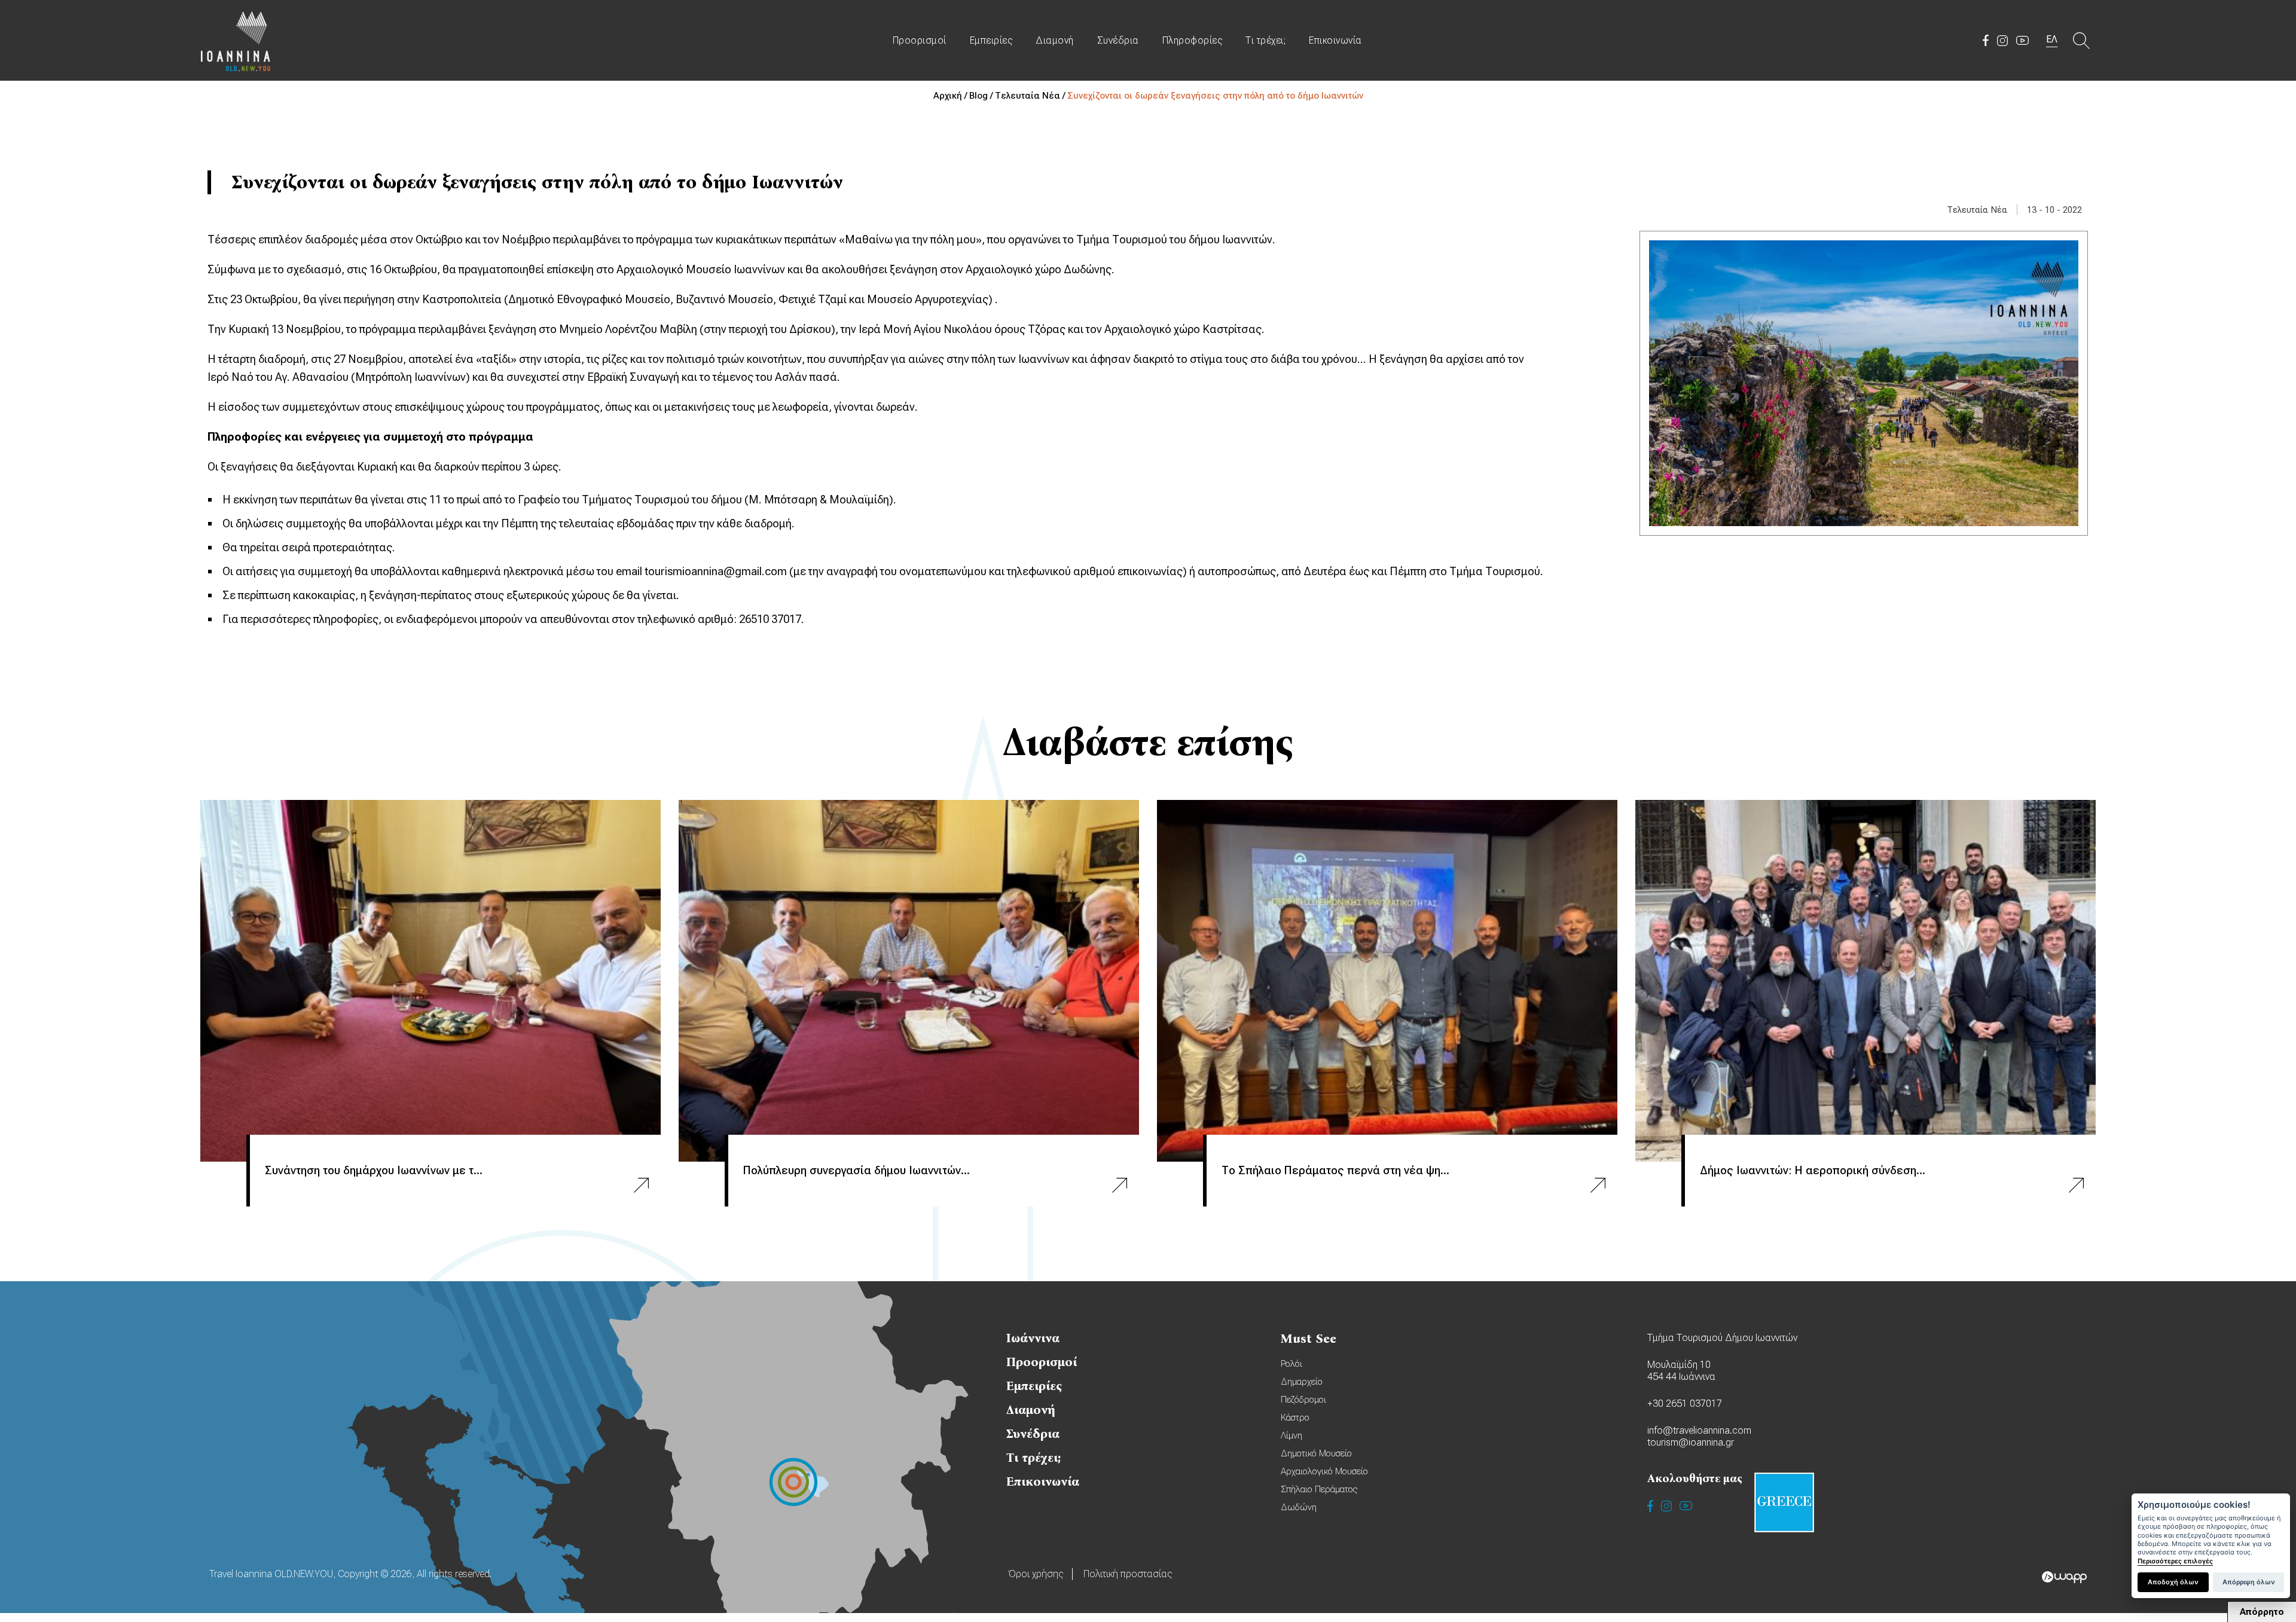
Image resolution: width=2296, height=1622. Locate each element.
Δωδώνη (1299, 1507)
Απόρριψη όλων (2249, 1582)
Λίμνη (1291, 1435)
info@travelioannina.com (1699, 1430)
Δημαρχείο (1302, 1382)
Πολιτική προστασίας (1128, 1574)
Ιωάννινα (1033, 1338)
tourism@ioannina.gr (1691, 1442)
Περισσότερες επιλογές (2175, 1561)
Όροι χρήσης (1036, 1574)
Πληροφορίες (1193, 40)
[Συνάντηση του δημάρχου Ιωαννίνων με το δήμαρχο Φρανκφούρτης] (430, 981)
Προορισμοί (920, 40)
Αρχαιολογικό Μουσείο (1324, 1471)
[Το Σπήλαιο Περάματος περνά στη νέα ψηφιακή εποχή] (1387, 981)
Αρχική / (951, 96)
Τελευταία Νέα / (1031, 96)
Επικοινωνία (1335, 40)
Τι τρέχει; (1265, 40)
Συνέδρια (1118, 40)
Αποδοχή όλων (2173, 1582)
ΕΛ (2052, 39)
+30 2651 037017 (1685, 1403)
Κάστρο (1295, 1418)
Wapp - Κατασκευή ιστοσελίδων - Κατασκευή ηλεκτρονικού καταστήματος (2064, 1577)
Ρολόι (1291, 1364)
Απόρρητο (2262, 1612)
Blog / (982, 96)
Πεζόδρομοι (1303, 1400)
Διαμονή (1055, 40)
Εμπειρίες (991, 40)
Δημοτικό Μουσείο (1316, 1453)
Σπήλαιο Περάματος (1319, 1489)
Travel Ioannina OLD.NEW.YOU (236, 40)
